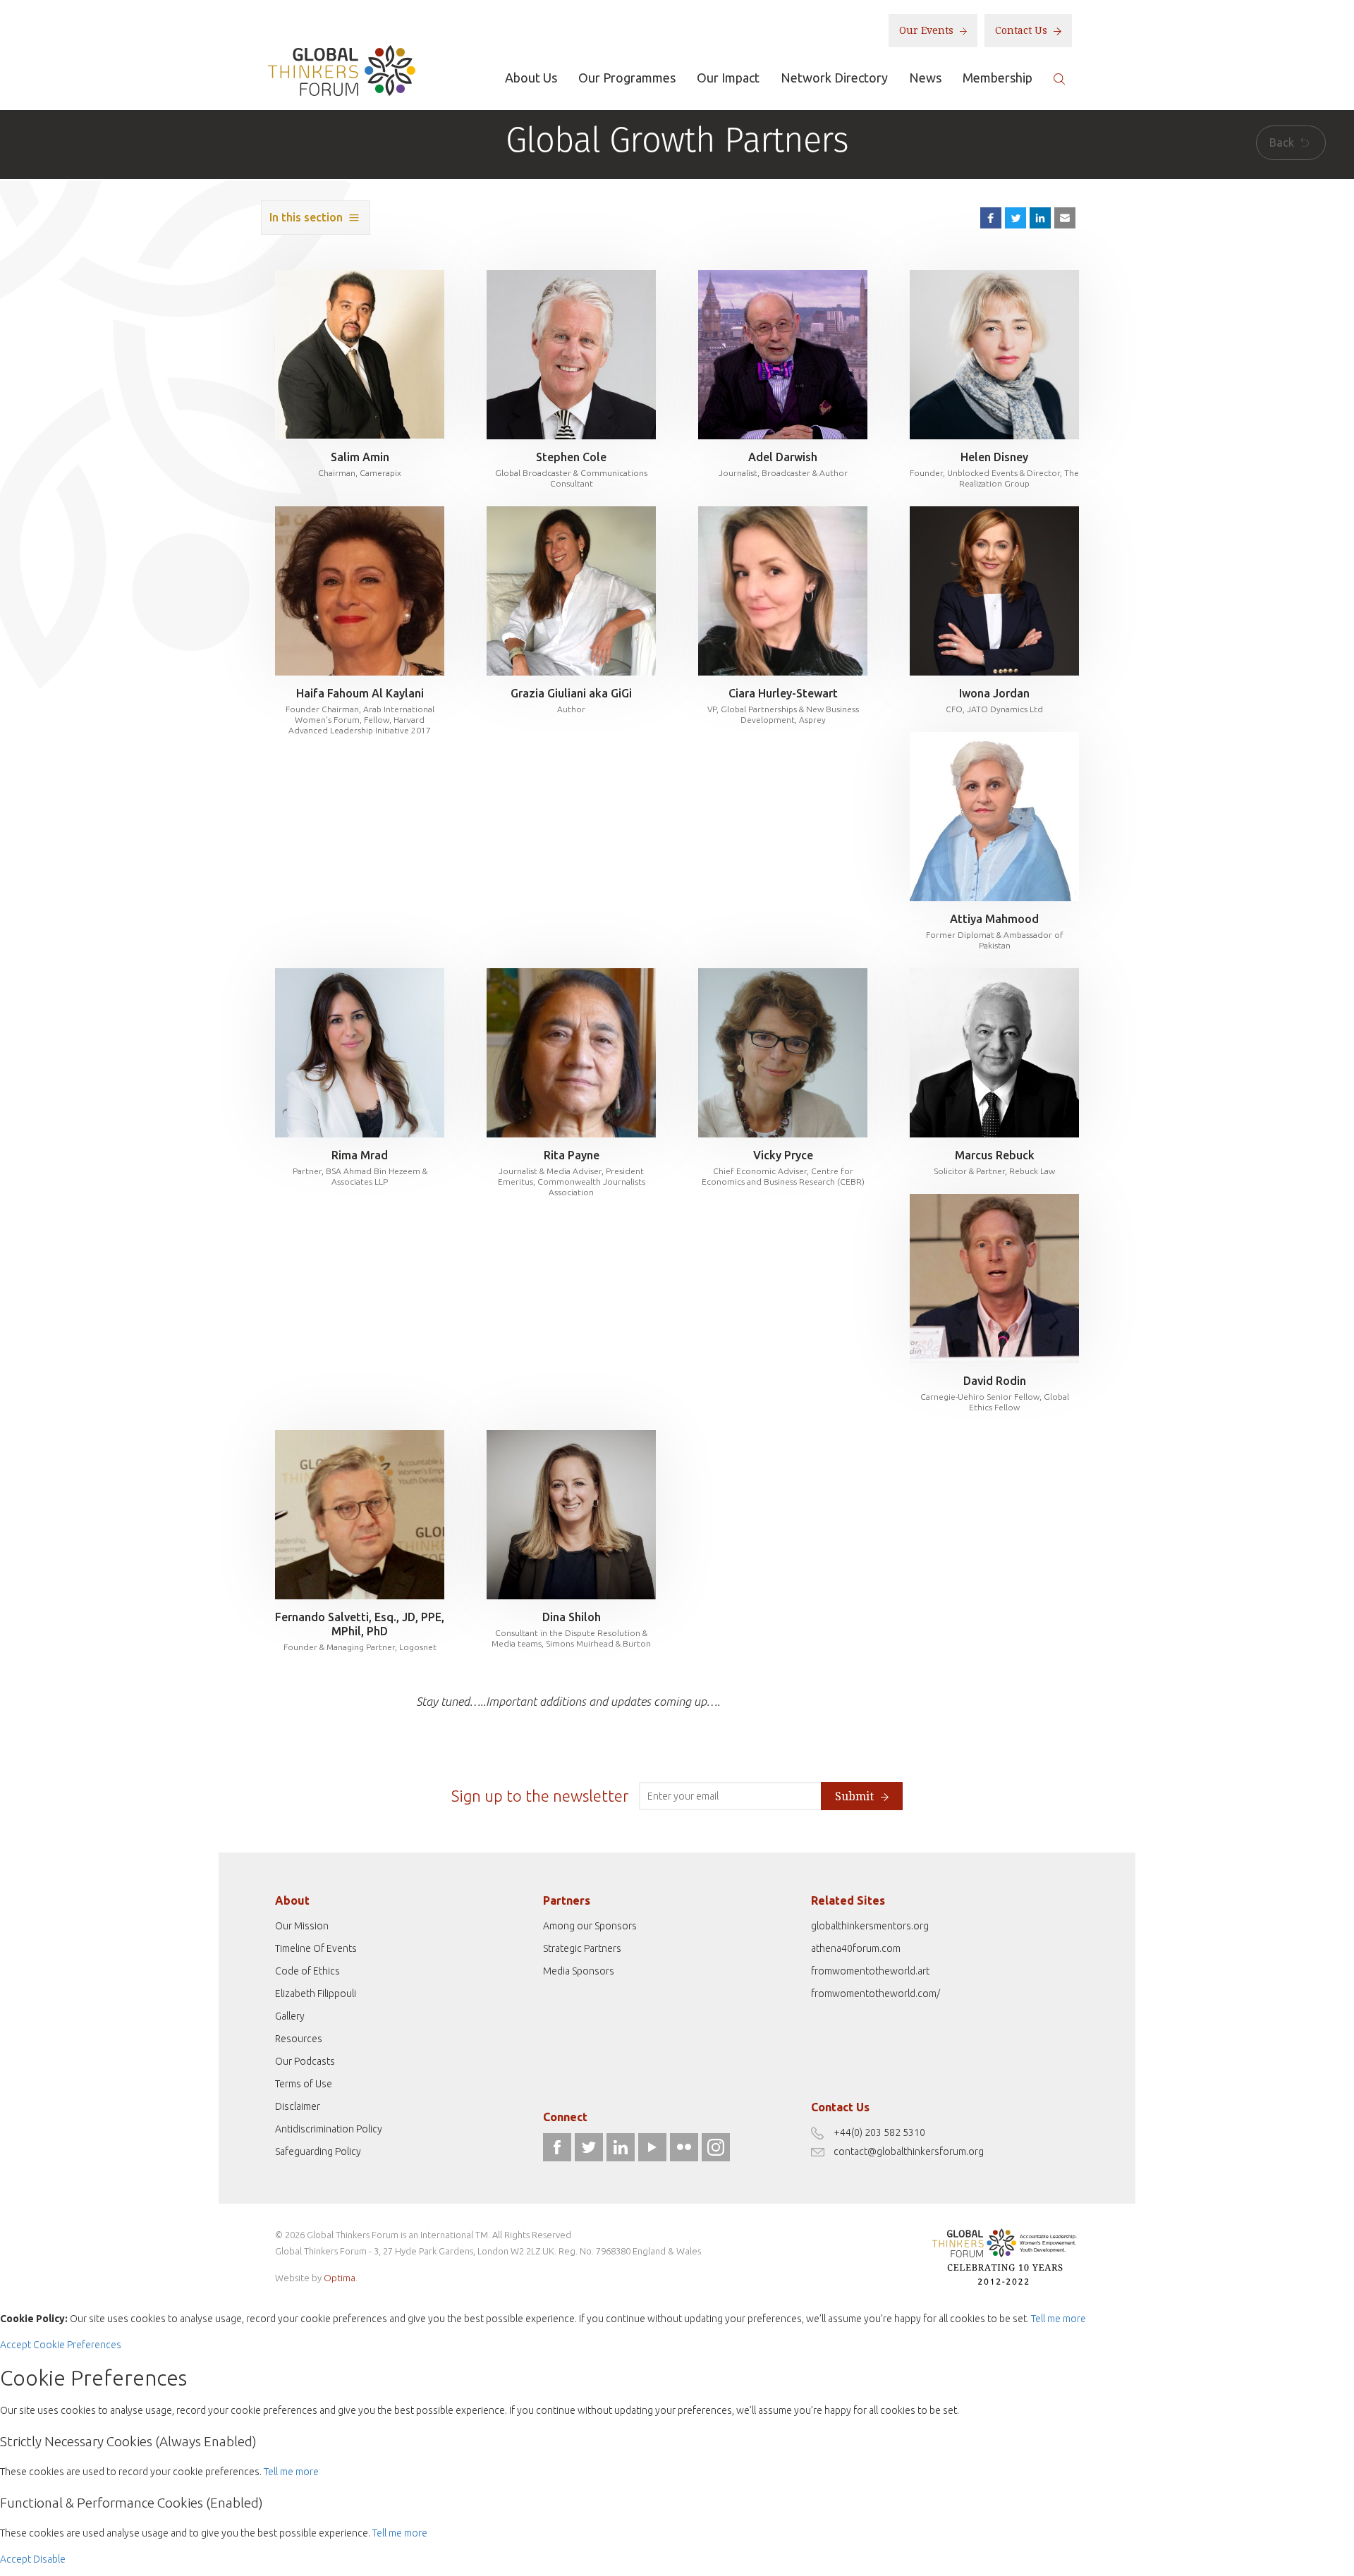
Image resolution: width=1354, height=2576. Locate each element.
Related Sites (848, 1900)
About (292, 1900)
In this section (306, 217)
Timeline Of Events (316, 1948)
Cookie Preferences (77, 2345)
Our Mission (302, 1926)
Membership (998, 78)
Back (1283, 142)
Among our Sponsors (590, 1926)
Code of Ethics (307, 1971)
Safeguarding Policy (318, 2151)
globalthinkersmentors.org (870, 1926)
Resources (299, 2039)
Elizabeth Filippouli (316, 1994)
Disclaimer (298, 2106)
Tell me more (1059, 2319)
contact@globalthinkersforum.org (909, 2151)
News (925, 78)
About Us (531, 78)
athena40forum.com (856, 1948)
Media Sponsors (579, 1971)
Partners (567, 1900)
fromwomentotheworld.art (870, 1971)
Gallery (290, 2016)
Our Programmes (627, 78)
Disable (49, 2559)
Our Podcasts (305, 2061)
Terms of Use (304, 2084)
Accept (16, 2345)
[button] (1065, 218)
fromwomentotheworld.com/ (876, 1994)
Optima (340, 2278)
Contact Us (1023, 30)
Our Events (928, 30)
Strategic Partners (582, 1948)
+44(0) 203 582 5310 (879, 2132)
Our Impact (728, 78)
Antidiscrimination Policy (329, 2129)
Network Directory (834, 78)
